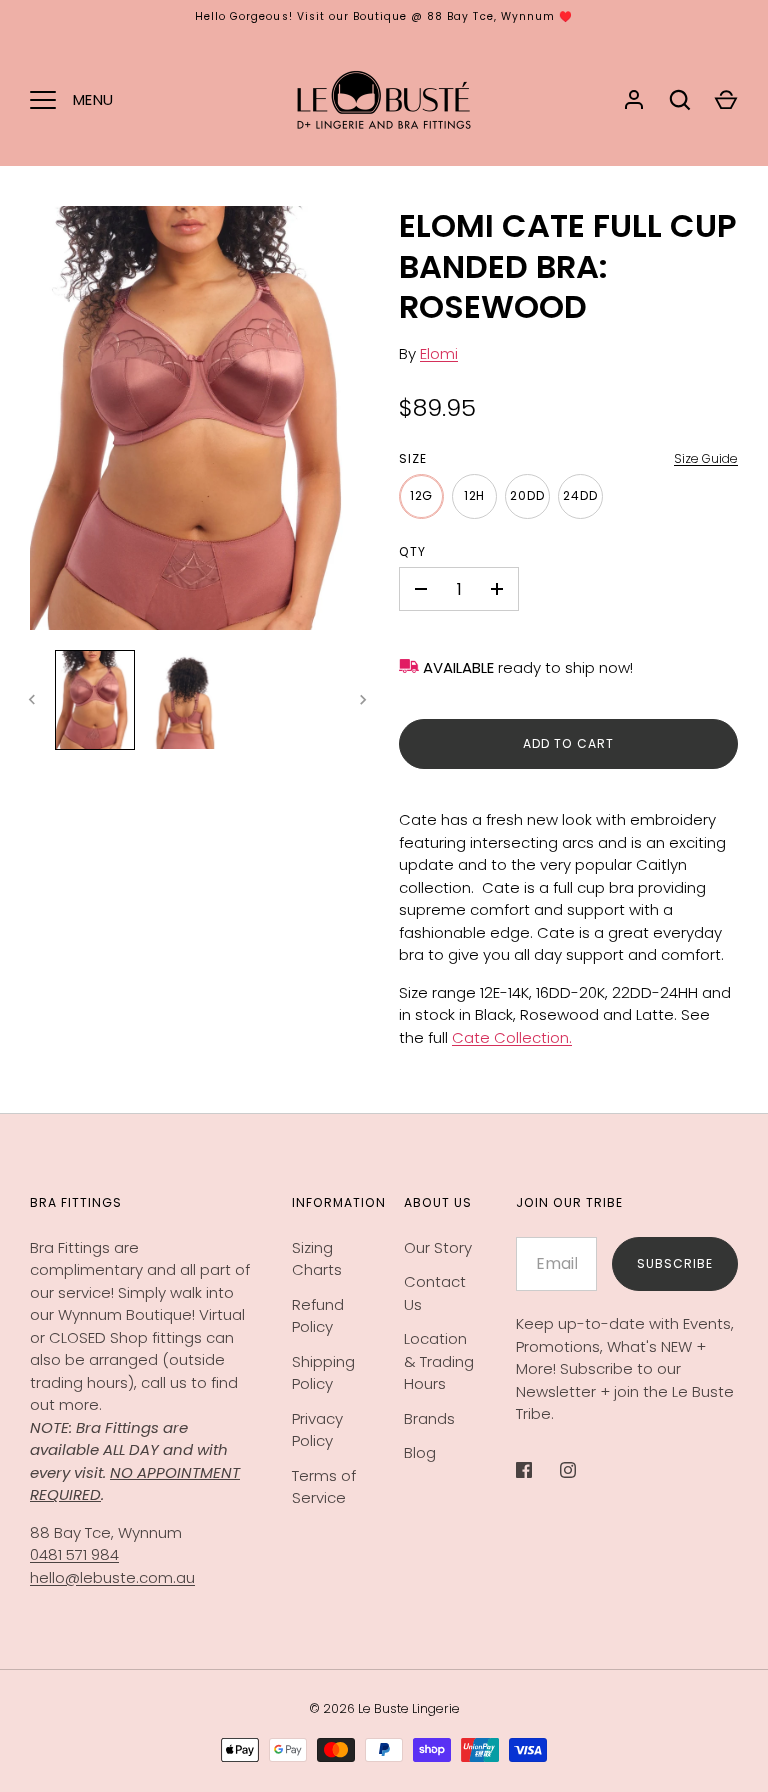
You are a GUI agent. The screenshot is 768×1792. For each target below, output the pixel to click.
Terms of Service (324, 1487)
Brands (429, 1418)
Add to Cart (568, 743)
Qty (412, 551)
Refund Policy (318, 1316)
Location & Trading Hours (439, 1361)
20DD (527, 495)
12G (422, 495)
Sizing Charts (317, 1259)
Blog (420, 1452)
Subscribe (675, 1263)
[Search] (680, 100)
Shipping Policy (323, 1373)
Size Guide (706, 458)
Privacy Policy (317, 1430)
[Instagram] (582, 1470)
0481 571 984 (74, 1554)
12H (475, 495)
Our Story (438, 1247)
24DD (580, 495)
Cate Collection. (512, 1037)
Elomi (439, 353)
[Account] (634, 100)
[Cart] (726, 100)
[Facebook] (538, 1470)
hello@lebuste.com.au (112, 1577)
